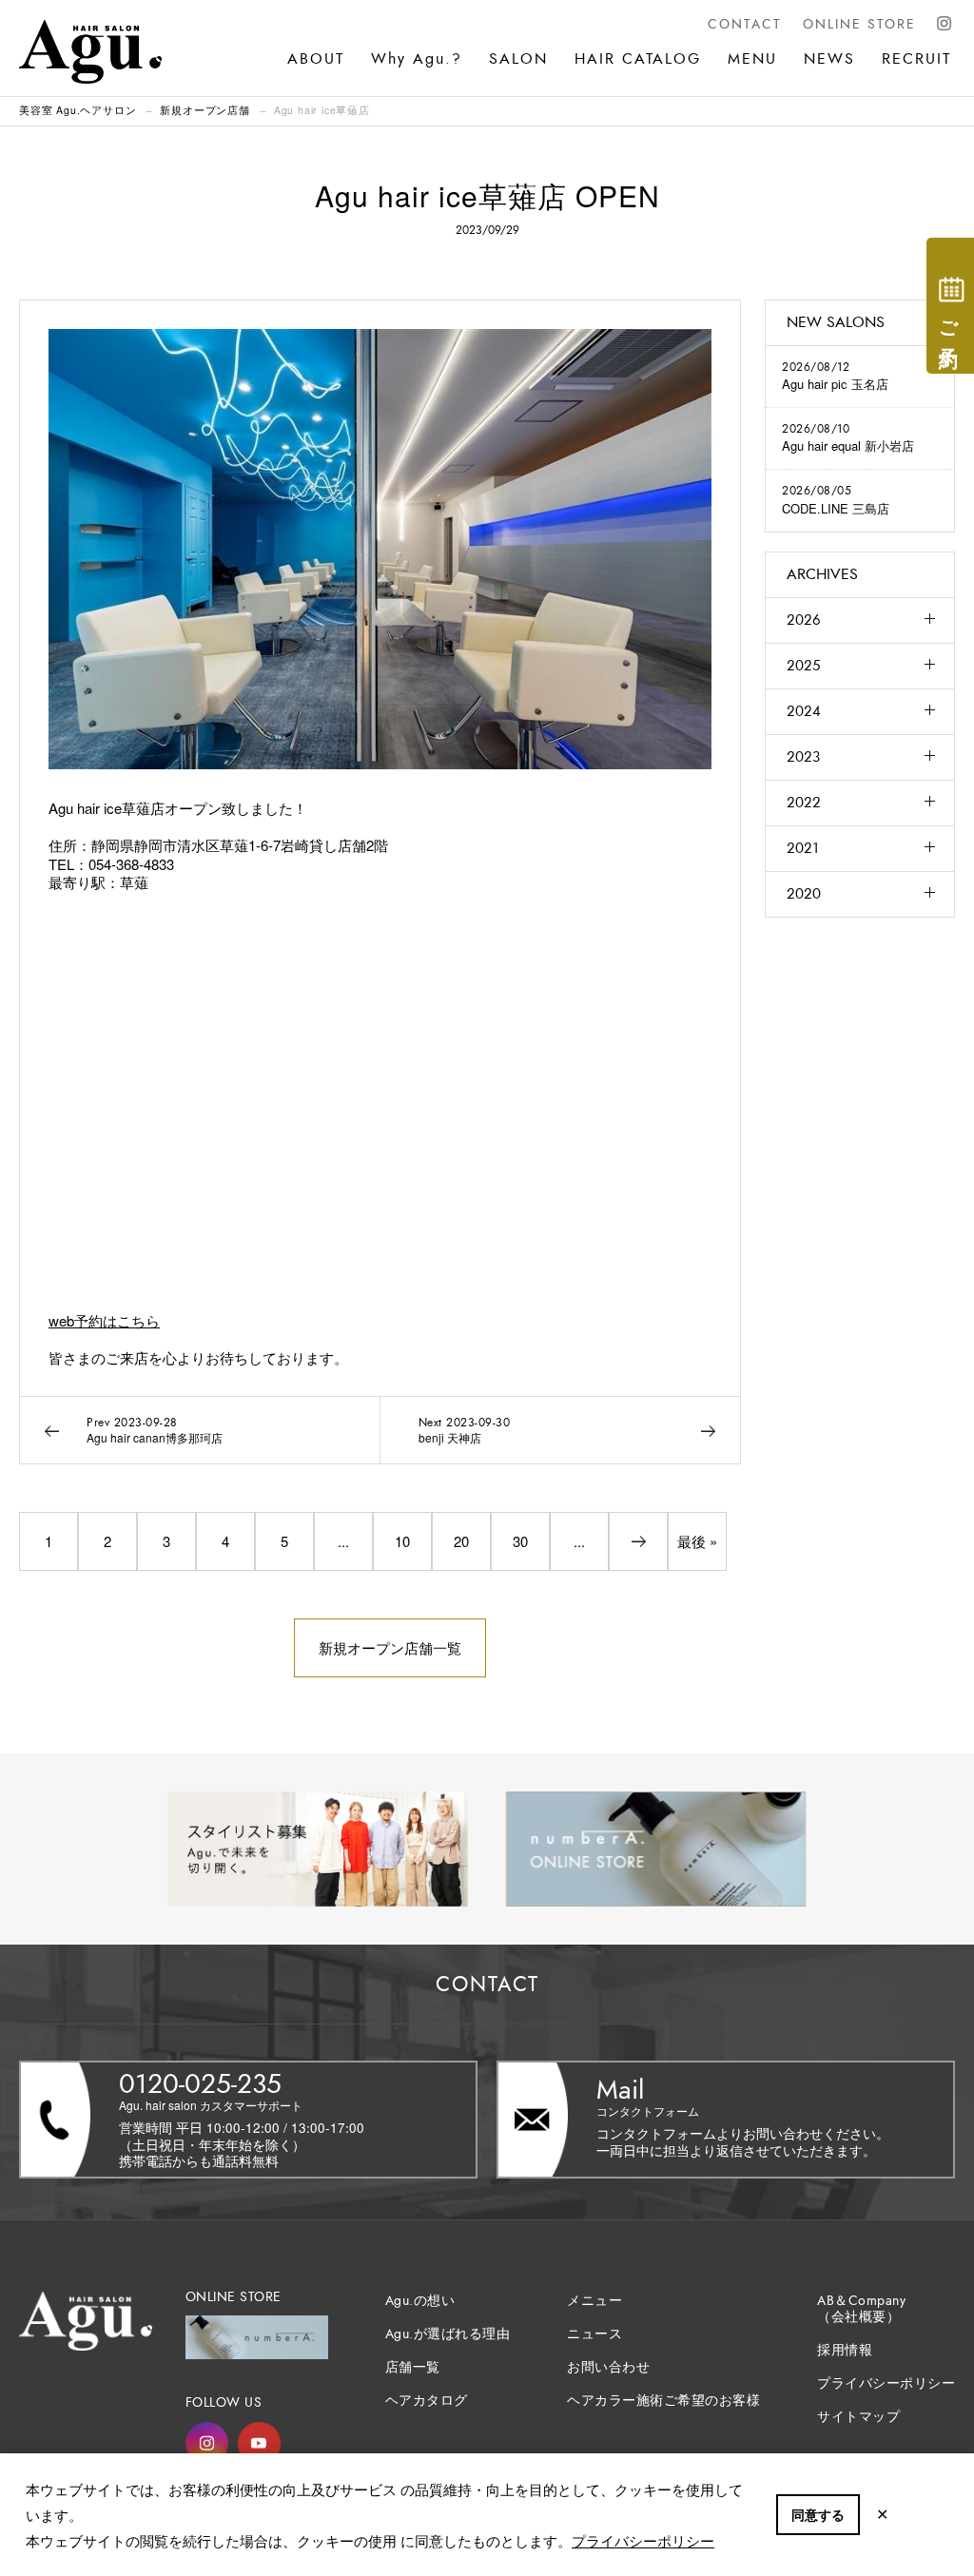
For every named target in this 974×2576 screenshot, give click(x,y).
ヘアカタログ (427, 2401)
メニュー (594, 2301)
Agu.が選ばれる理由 (448, 2334)
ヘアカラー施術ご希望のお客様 (663, 2401)
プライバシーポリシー (643, 2540)
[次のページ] (638, 1541)
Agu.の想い (420, 2301)
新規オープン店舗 (205, 110)
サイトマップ (858, 2417)
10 (402, 1541)
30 (520, 1541)
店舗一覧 (413, 2367)
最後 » (697, 1541)
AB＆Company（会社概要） (861, 2309)
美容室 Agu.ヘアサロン (78, 110)
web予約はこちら (104, 1320)
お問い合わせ (608, 2367)
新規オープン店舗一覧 (390, 1647)
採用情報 (845, 2350)
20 (461, 1541)
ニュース (594, 2334)
